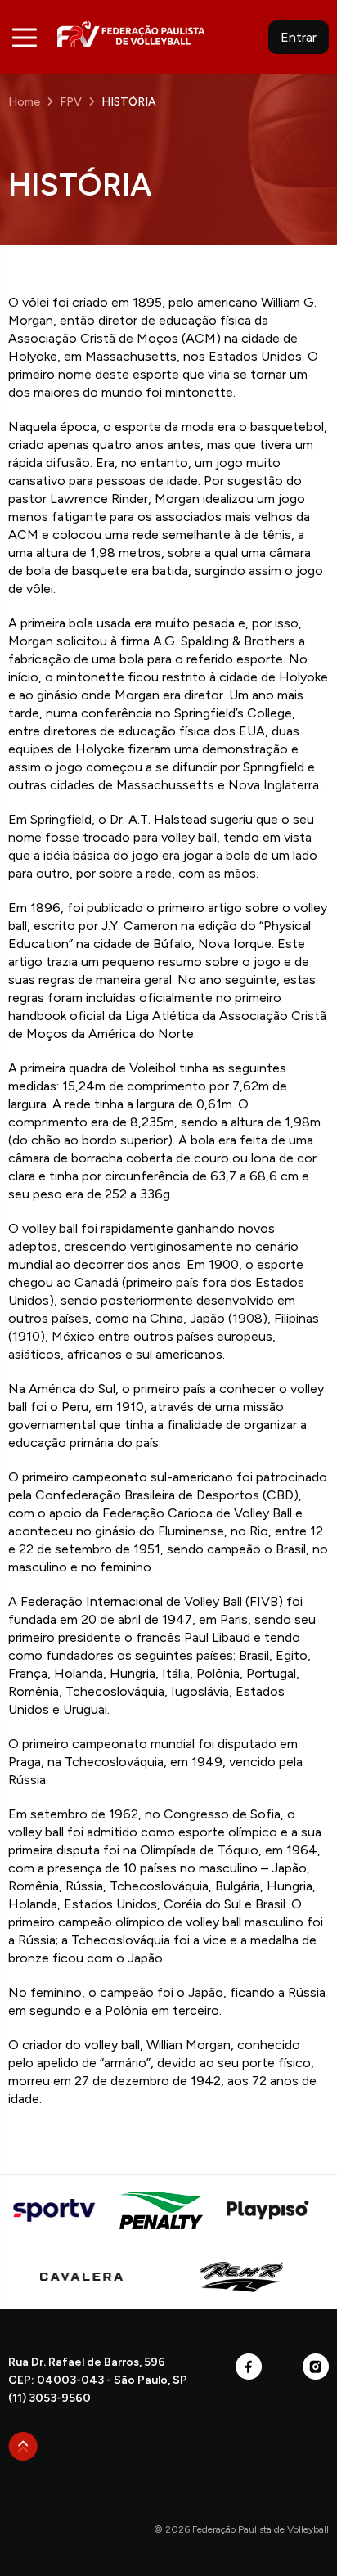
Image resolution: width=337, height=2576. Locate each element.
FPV (131, 34)
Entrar (299, 37)
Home (24, 102)
